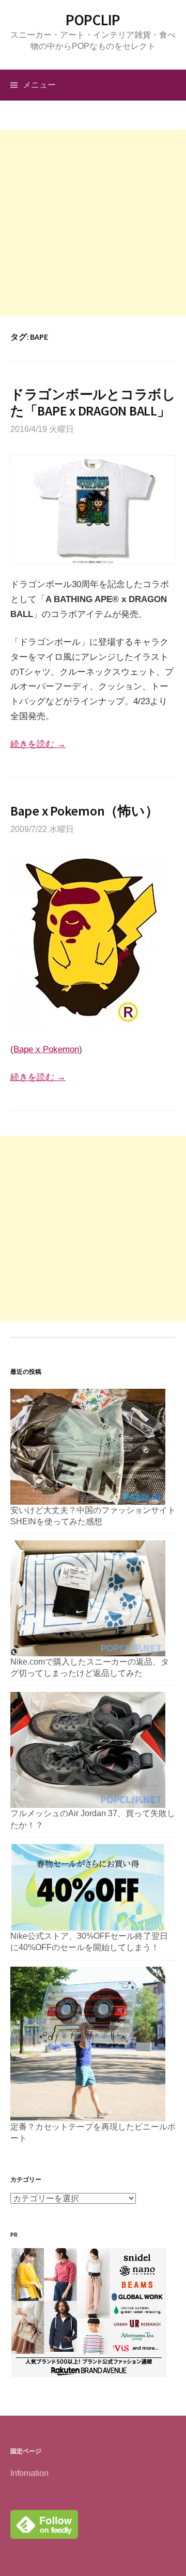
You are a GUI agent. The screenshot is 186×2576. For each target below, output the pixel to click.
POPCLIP (93, 20)
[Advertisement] (93, 223)
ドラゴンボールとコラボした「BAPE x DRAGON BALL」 (93, 402)
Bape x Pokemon (46, 1049)
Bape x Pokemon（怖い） (84, 811)
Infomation (29, 2473)
